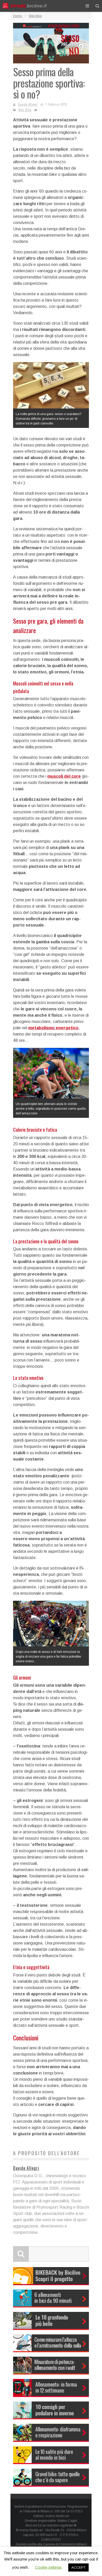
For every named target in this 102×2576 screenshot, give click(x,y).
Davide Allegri (28, 104)
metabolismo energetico (53, 1028)
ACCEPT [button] (78, 2567)
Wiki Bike (25, 110)
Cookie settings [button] (48, 2567)
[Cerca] (97, 6)
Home (18, 16)
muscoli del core (64, 776)
